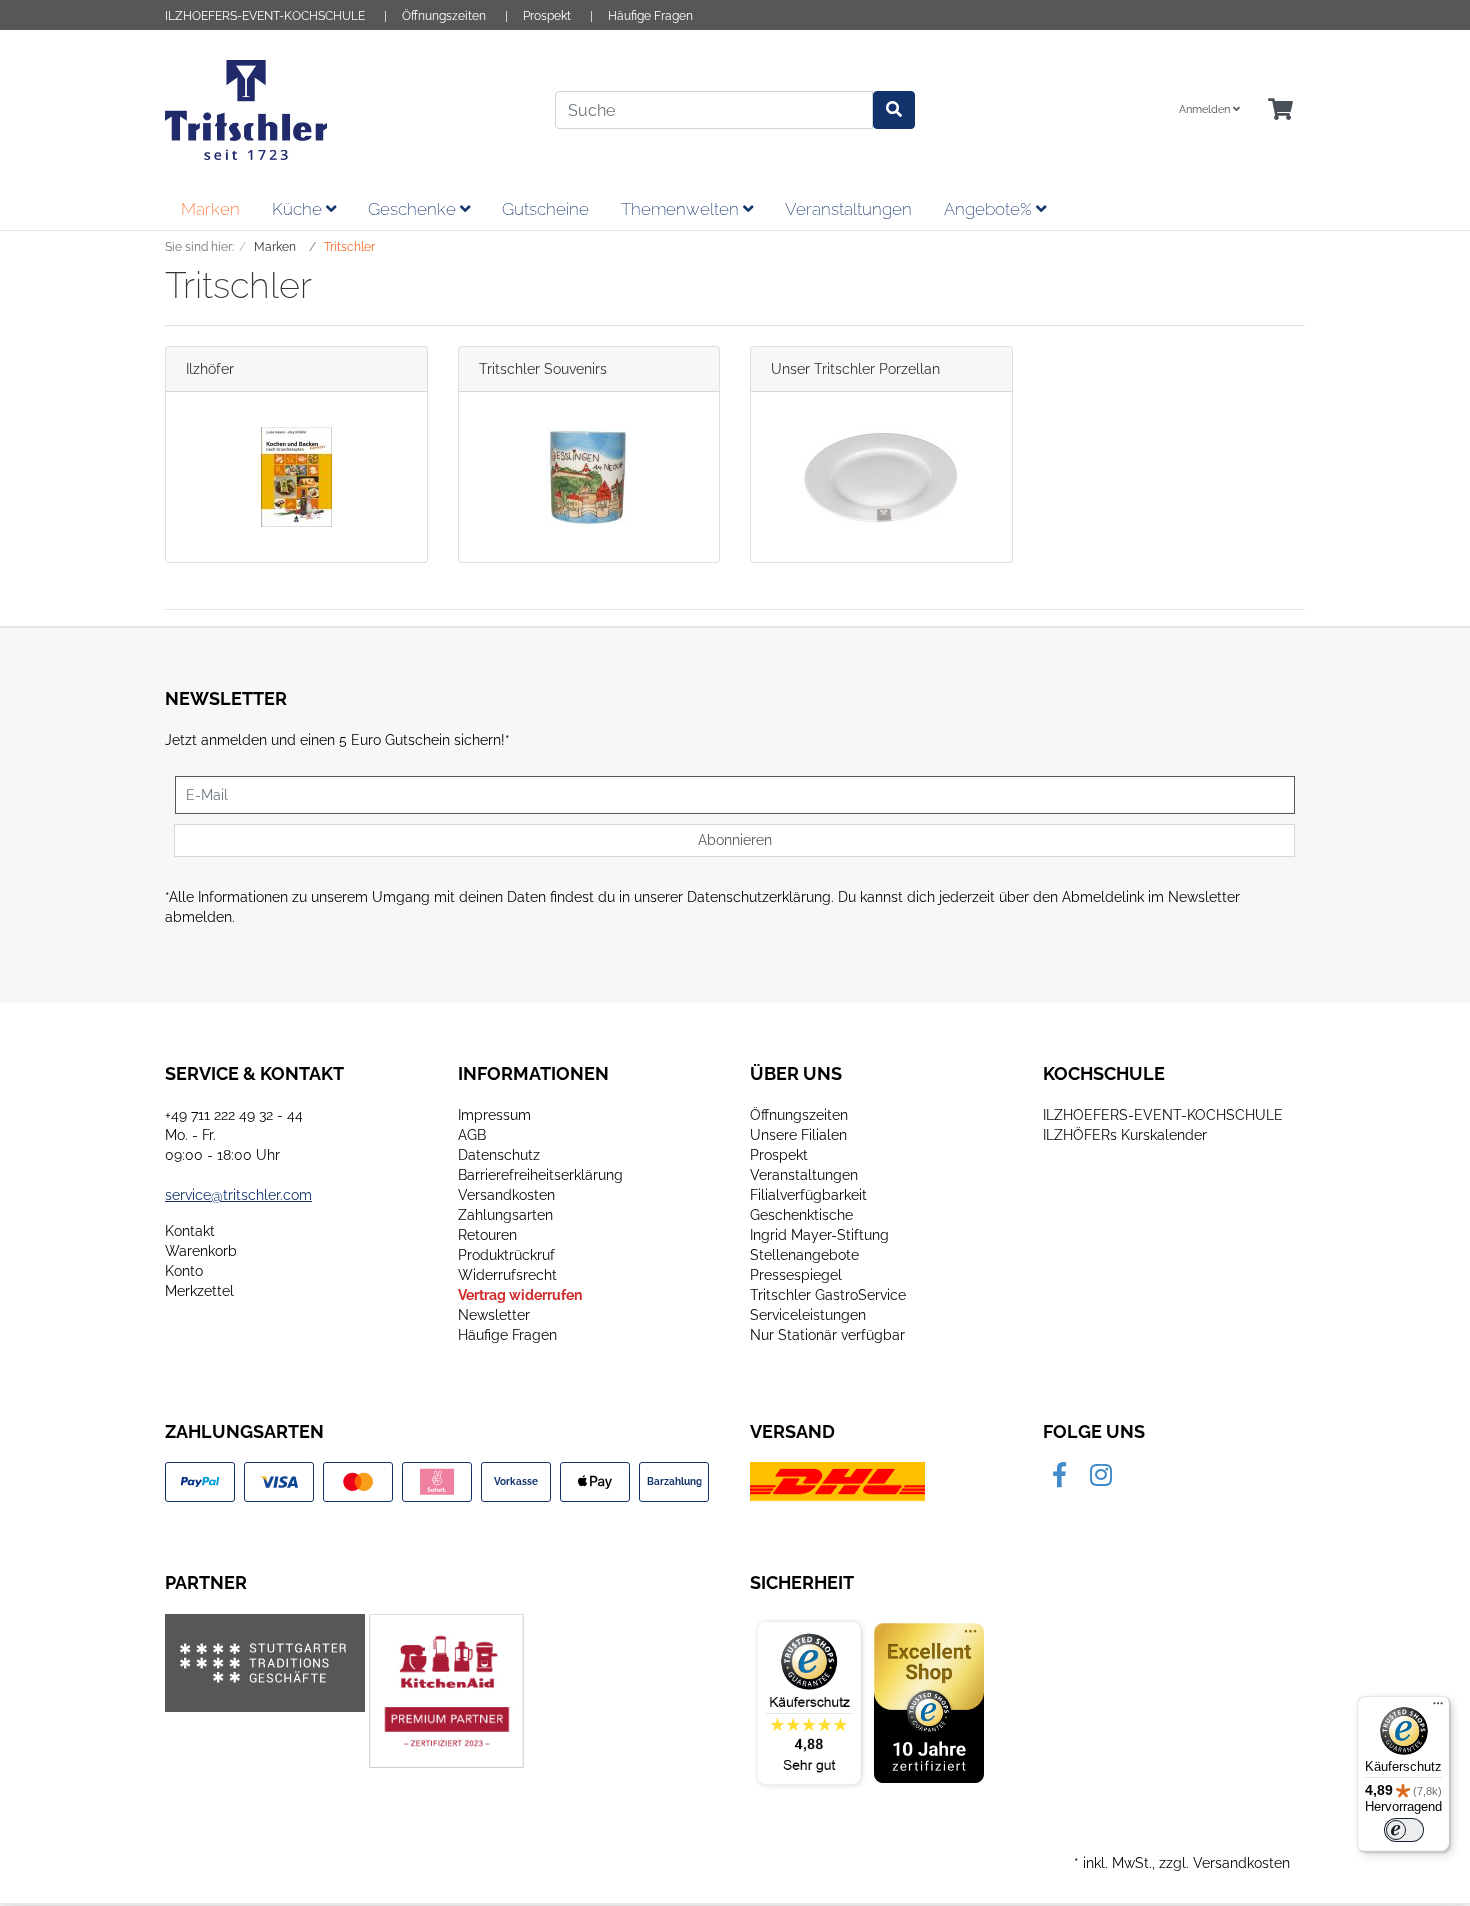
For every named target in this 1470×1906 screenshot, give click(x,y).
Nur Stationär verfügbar (827, 1335)
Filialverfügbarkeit (808, 1195)
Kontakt (190, 1231)
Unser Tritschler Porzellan (855, 369)
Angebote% (990, 209)
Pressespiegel (796, 1275)
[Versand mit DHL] (837, 1481)
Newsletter (494, 1315)
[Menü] (1438, 1708)
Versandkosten (506, 1195)
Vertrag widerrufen (520, 1295)
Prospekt (547, 16)
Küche (299, 209)
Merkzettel (199, 1291)
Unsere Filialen (798, 1135)
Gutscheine (545, 209)
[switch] (1404, 1830)
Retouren (487, 1235)
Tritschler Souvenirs (543, 369)
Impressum (494, 1115)
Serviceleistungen (808, 1315)
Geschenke (414, 209)
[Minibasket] (1280, 110)
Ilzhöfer (210, 369)
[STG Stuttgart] (265, 1663)
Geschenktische (801, 1215)
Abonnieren (735, 840)
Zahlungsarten (505, 1215)
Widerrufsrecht (507, 1275)
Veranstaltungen (848, 209)
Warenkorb (201, 1251)
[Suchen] (894, 110)
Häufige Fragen (650, 16)
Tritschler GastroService (828, 1295)
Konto (184, 1271)
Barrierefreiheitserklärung (540, 1175)
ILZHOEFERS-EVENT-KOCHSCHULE (265, 16)
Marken (210, 209)
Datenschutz (499, 1155)
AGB (472, 1135)
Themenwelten (682, 209)
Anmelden (1206, 109)
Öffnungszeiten (444, 16)
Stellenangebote (804, 1255)
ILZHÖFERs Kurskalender (1125, 1135)
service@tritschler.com (238, 1195)
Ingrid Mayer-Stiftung (819, 1235)
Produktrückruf (506, 1255)
